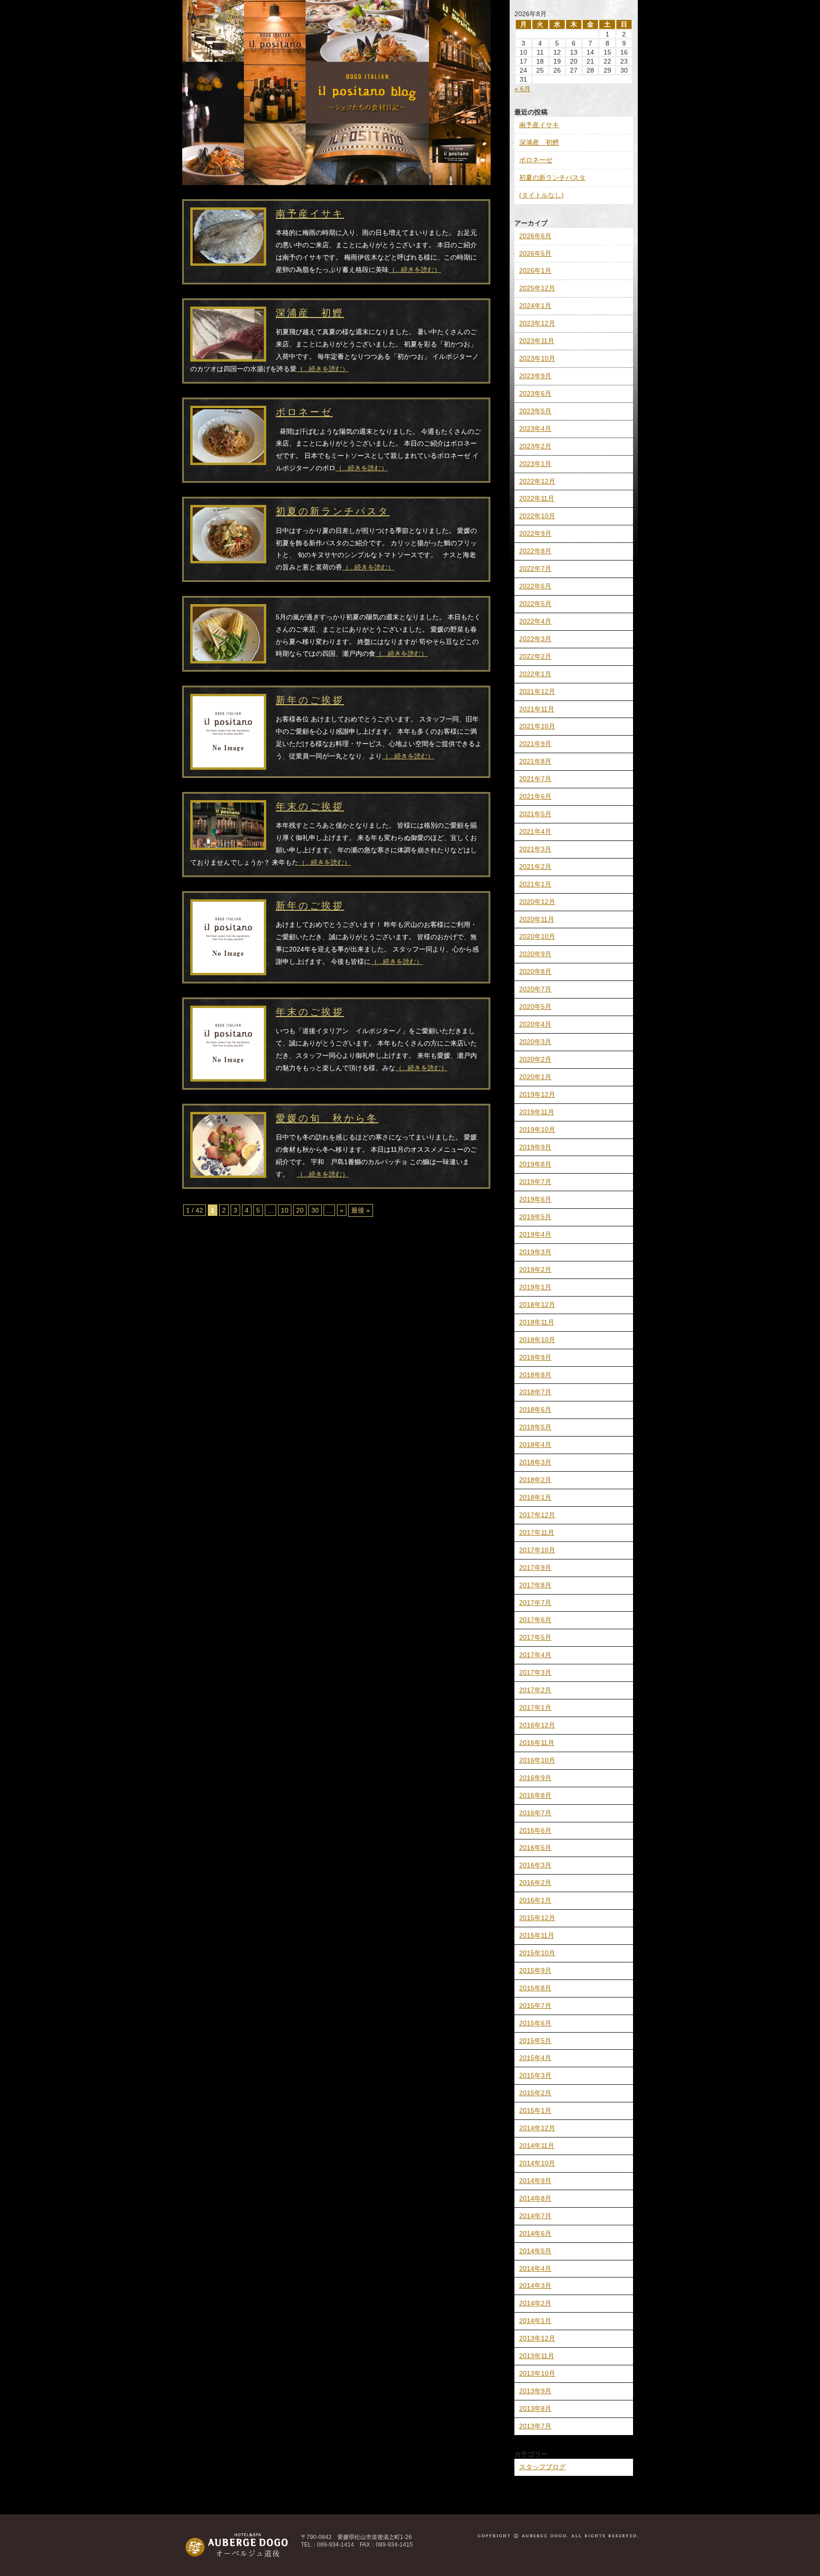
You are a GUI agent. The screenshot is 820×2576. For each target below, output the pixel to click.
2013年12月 (537, 2338)
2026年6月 (535, 236)
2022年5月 (535, 604)
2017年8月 (535, 1585)
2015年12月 (537, 1918)
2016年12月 (537, 1725)
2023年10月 (537, 358)
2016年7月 (535, 1813)
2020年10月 (537, 936)
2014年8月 (535, 2198)
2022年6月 (535, 586)
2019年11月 (537, 1112)
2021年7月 (535, 779)
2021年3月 (535, 849)
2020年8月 (535, 971)
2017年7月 (535, 1603)
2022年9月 (535, 533)
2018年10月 (537, 1340)
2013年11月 (537, 2356)
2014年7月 (535, 2216)
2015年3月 (535, 2075)
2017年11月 (537, 1532)
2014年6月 (535, 2233)
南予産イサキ (539, 125)
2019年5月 (535, 1217)
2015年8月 (535, 1988)
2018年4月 (535, 1445)
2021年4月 (535, 831)
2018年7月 (535, 1392)
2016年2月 (535, 1883)
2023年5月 (535, 411)
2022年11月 (537, 498)
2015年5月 (535, 2041)
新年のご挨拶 (310, 700)
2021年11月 (537, 709)
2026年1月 (535, 271)
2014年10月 (537, 2163)
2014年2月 (535, 2303)
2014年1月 (535, 2321)
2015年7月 (535, 2006)
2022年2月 (535, 656)
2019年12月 (537, 1094)
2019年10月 (537, 1129)
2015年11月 (537, 1935)
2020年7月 (535, 989)
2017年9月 (535, 1568)
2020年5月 (535, 1007)
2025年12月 (537, 288)
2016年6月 (535, 1830)
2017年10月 (537, 1550)
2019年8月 (535, 1164)
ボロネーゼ (536, 160)
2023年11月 (537, 341)
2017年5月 (535, 1637)
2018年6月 (535, 1409)
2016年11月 (537, 1743)
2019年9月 (535, 1147)
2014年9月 (535, 2181)
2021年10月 (537, 726)
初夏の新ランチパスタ (552, 177)
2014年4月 (535, 2268)
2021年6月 (535, 796)
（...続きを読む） (415, 270)
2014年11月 (537, 2146)
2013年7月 (535, 2426)
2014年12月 (537, 2128)
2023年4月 (535, 429)
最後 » (361, 1210)
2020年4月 (535, 1024)
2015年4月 (535, 2058)
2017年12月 (537, 1515)
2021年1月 (535, 884)
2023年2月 (535, 446)
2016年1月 (535, 1900)
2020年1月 (535, 1077)
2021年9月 (535, 744)
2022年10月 (537, 516)
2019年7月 (535, 1182)
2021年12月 (537, 691)
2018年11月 (537, 1322)
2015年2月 (535, 2093)
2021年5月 (535, 814)
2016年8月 (535, 1795)
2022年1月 (535, 674)
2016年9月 (535, 1778)
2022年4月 (535, 621)
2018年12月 (537, 1305)
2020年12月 (537, 902)
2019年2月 (535, 1269)
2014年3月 (535, 2286)
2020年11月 (537, 919)
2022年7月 (535, 569)
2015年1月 (535, 2110)
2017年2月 (535, 1690)
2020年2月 (535, 1059)
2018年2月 (535, 1480)
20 (300, 1210)
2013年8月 (535, 2408)
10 (285, 1210)
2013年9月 (535, 2391)
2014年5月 (535, 2251)
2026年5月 (535, 253)
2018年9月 (535, 1357)
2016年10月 (537, 1760)
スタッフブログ (542, 2467)
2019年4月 (535, 1234)
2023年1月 (535, 464)
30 (315, 1210)
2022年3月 (535, 639)
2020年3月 (535, 1042)
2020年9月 (535, 954)
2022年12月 (537, 481)
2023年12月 (537, 323)
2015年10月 (537, 1953)
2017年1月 (535, 1708)
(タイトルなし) (541, 195)
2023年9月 (535, 376)
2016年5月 (535, 1848)
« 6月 (522, 89)
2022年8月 (535, 551)
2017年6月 (535, 1620)
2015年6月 (535, 2023)
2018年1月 (535, 1497)
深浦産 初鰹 (539, 142)
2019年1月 (535, 1287)
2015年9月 (535, 1970)
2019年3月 (535, 1252)
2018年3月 (535, 1462)
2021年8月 (535, 761)
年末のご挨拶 (310, 806)
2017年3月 (535, 1672)
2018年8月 (535, 1375)
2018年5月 (535, 1427)
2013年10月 (537, 2373)
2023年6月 (535, 393)
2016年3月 (535, 1865)
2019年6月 (535, 1199)
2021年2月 (535, 867)
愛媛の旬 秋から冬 (327, 1118)
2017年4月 (535, 1655)
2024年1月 (535, 306)
